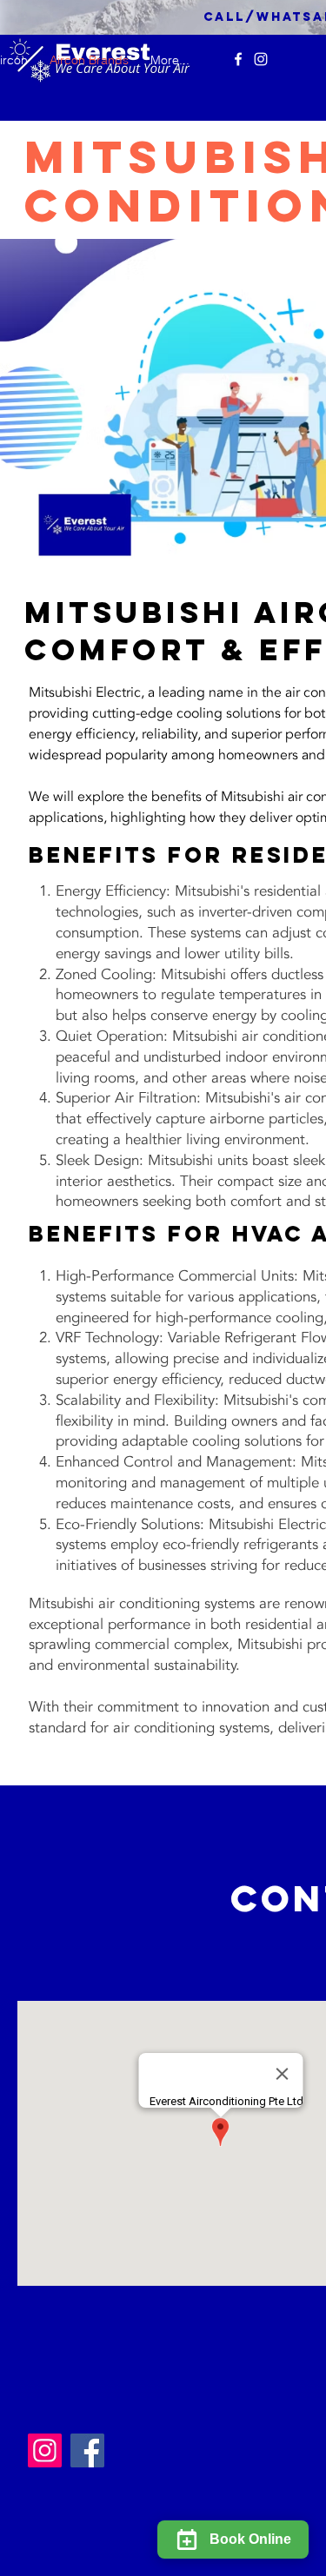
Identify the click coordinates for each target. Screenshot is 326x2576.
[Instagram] (261, 59)
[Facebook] (87, 2450)
